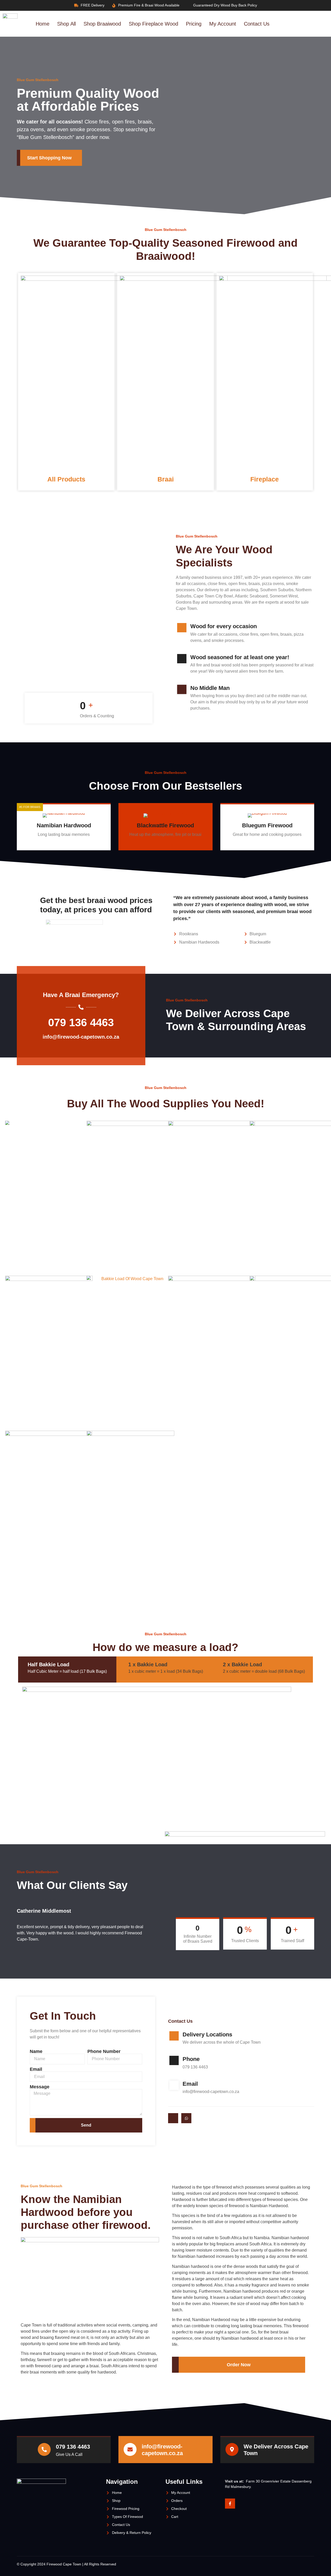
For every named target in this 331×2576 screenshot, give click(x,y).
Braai (166, 479)
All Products (66, 479)
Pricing (194, 24)
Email (36, 2069)
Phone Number (104, 2051)
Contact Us (257, 24)
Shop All (66, 24)
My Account (223, 24)
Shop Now (61, 845)
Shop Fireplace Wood (153, 24)
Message (40, 2087)
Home (43, 24)
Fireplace (265, 479)
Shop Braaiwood (102, 24)
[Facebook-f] (230, 2504)
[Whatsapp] (186, 2118)
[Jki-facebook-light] (173, 2118)
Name (36, 2051)
